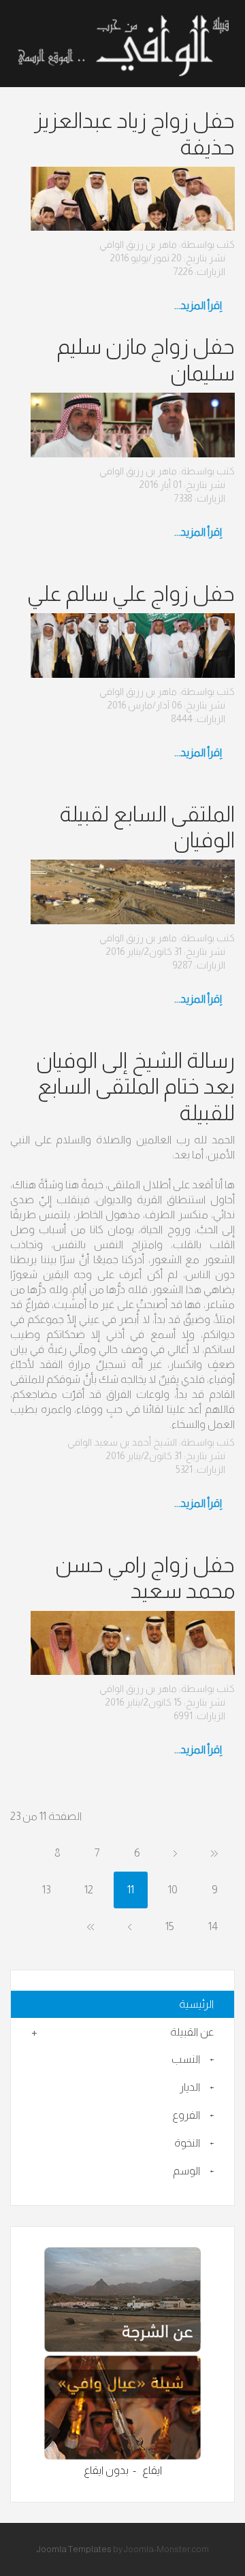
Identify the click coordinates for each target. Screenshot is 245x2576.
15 (170, 1926)
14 (213, 1926)
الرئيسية (196, 2004)
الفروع (186, 2115)
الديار (190, 2087)
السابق (175, 1853)
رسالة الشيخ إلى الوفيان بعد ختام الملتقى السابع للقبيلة (135, 1087)
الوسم (186, 2171)
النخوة (187, 2143)
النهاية (91, 1927)
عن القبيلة (192, 2032)
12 (89, 1890)
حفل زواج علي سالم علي (131, 593)
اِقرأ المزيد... (199, 305)
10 (173, 1890)
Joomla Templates (74, 2549)
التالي (130, 1927)
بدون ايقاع (106, 2470)
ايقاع (152, 2470)
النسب (186, 2059)
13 (46, 1890)
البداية (214, 1853)
